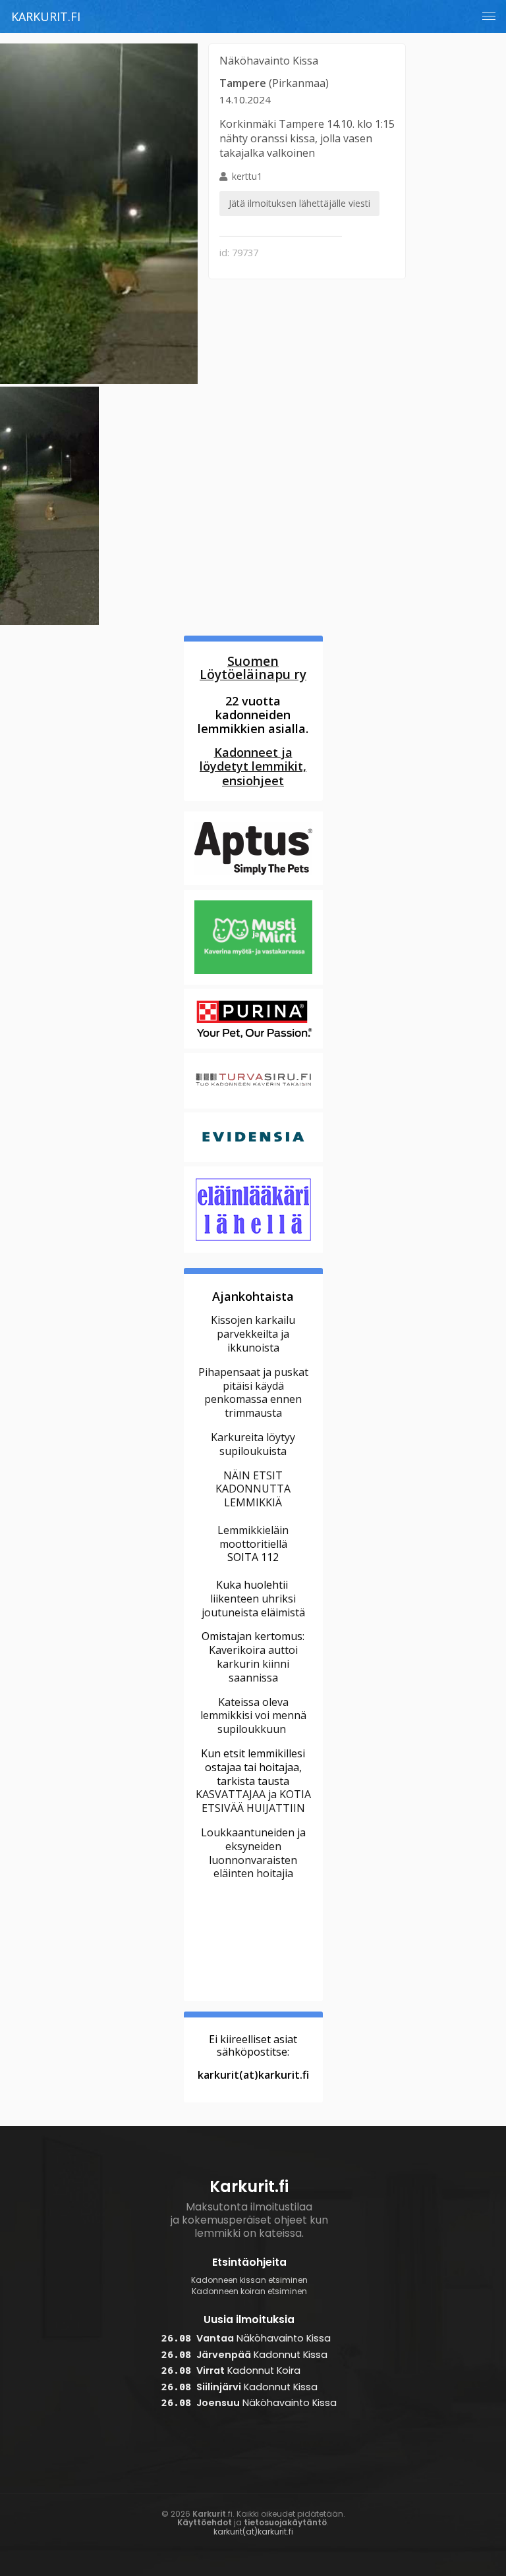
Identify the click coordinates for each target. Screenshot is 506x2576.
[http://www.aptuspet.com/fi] (253, 883)
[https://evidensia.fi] (253, 1161)
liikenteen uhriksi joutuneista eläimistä (253, 1605)
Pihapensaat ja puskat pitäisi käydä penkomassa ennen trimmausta (253, 1392)
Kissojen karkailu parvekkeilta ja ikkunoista (253, 1334)
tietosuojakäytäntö (285, 2522)
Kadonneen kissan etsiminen (249, 2280)
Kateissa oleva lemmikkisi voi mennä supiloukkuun (253, 1716)
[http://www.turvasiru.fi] (253, 1107)
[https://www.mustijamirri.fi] (253, 983)
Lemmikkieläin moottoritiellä (253, 1537)
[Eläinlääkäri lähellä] (253, 1251)
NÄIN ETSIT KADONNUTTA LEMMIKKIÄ (253, 1489)
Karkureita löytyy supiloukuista (253, 1444)
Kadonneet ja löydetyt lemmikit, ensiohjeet (253, 767)
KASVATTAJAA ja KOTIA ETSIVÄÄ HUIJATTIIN (253, 1801)
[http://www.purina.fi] (253, 1047)
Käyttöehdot (205, 2522)
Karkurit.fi (46, 16)
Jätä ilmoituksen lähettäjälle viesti (299, 203)
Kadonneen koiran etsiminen (249, 2291)
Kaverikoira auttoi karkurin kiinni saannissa (253, 1664)
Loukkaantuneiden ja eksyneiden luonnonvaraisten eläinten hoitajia (253, 1853)
